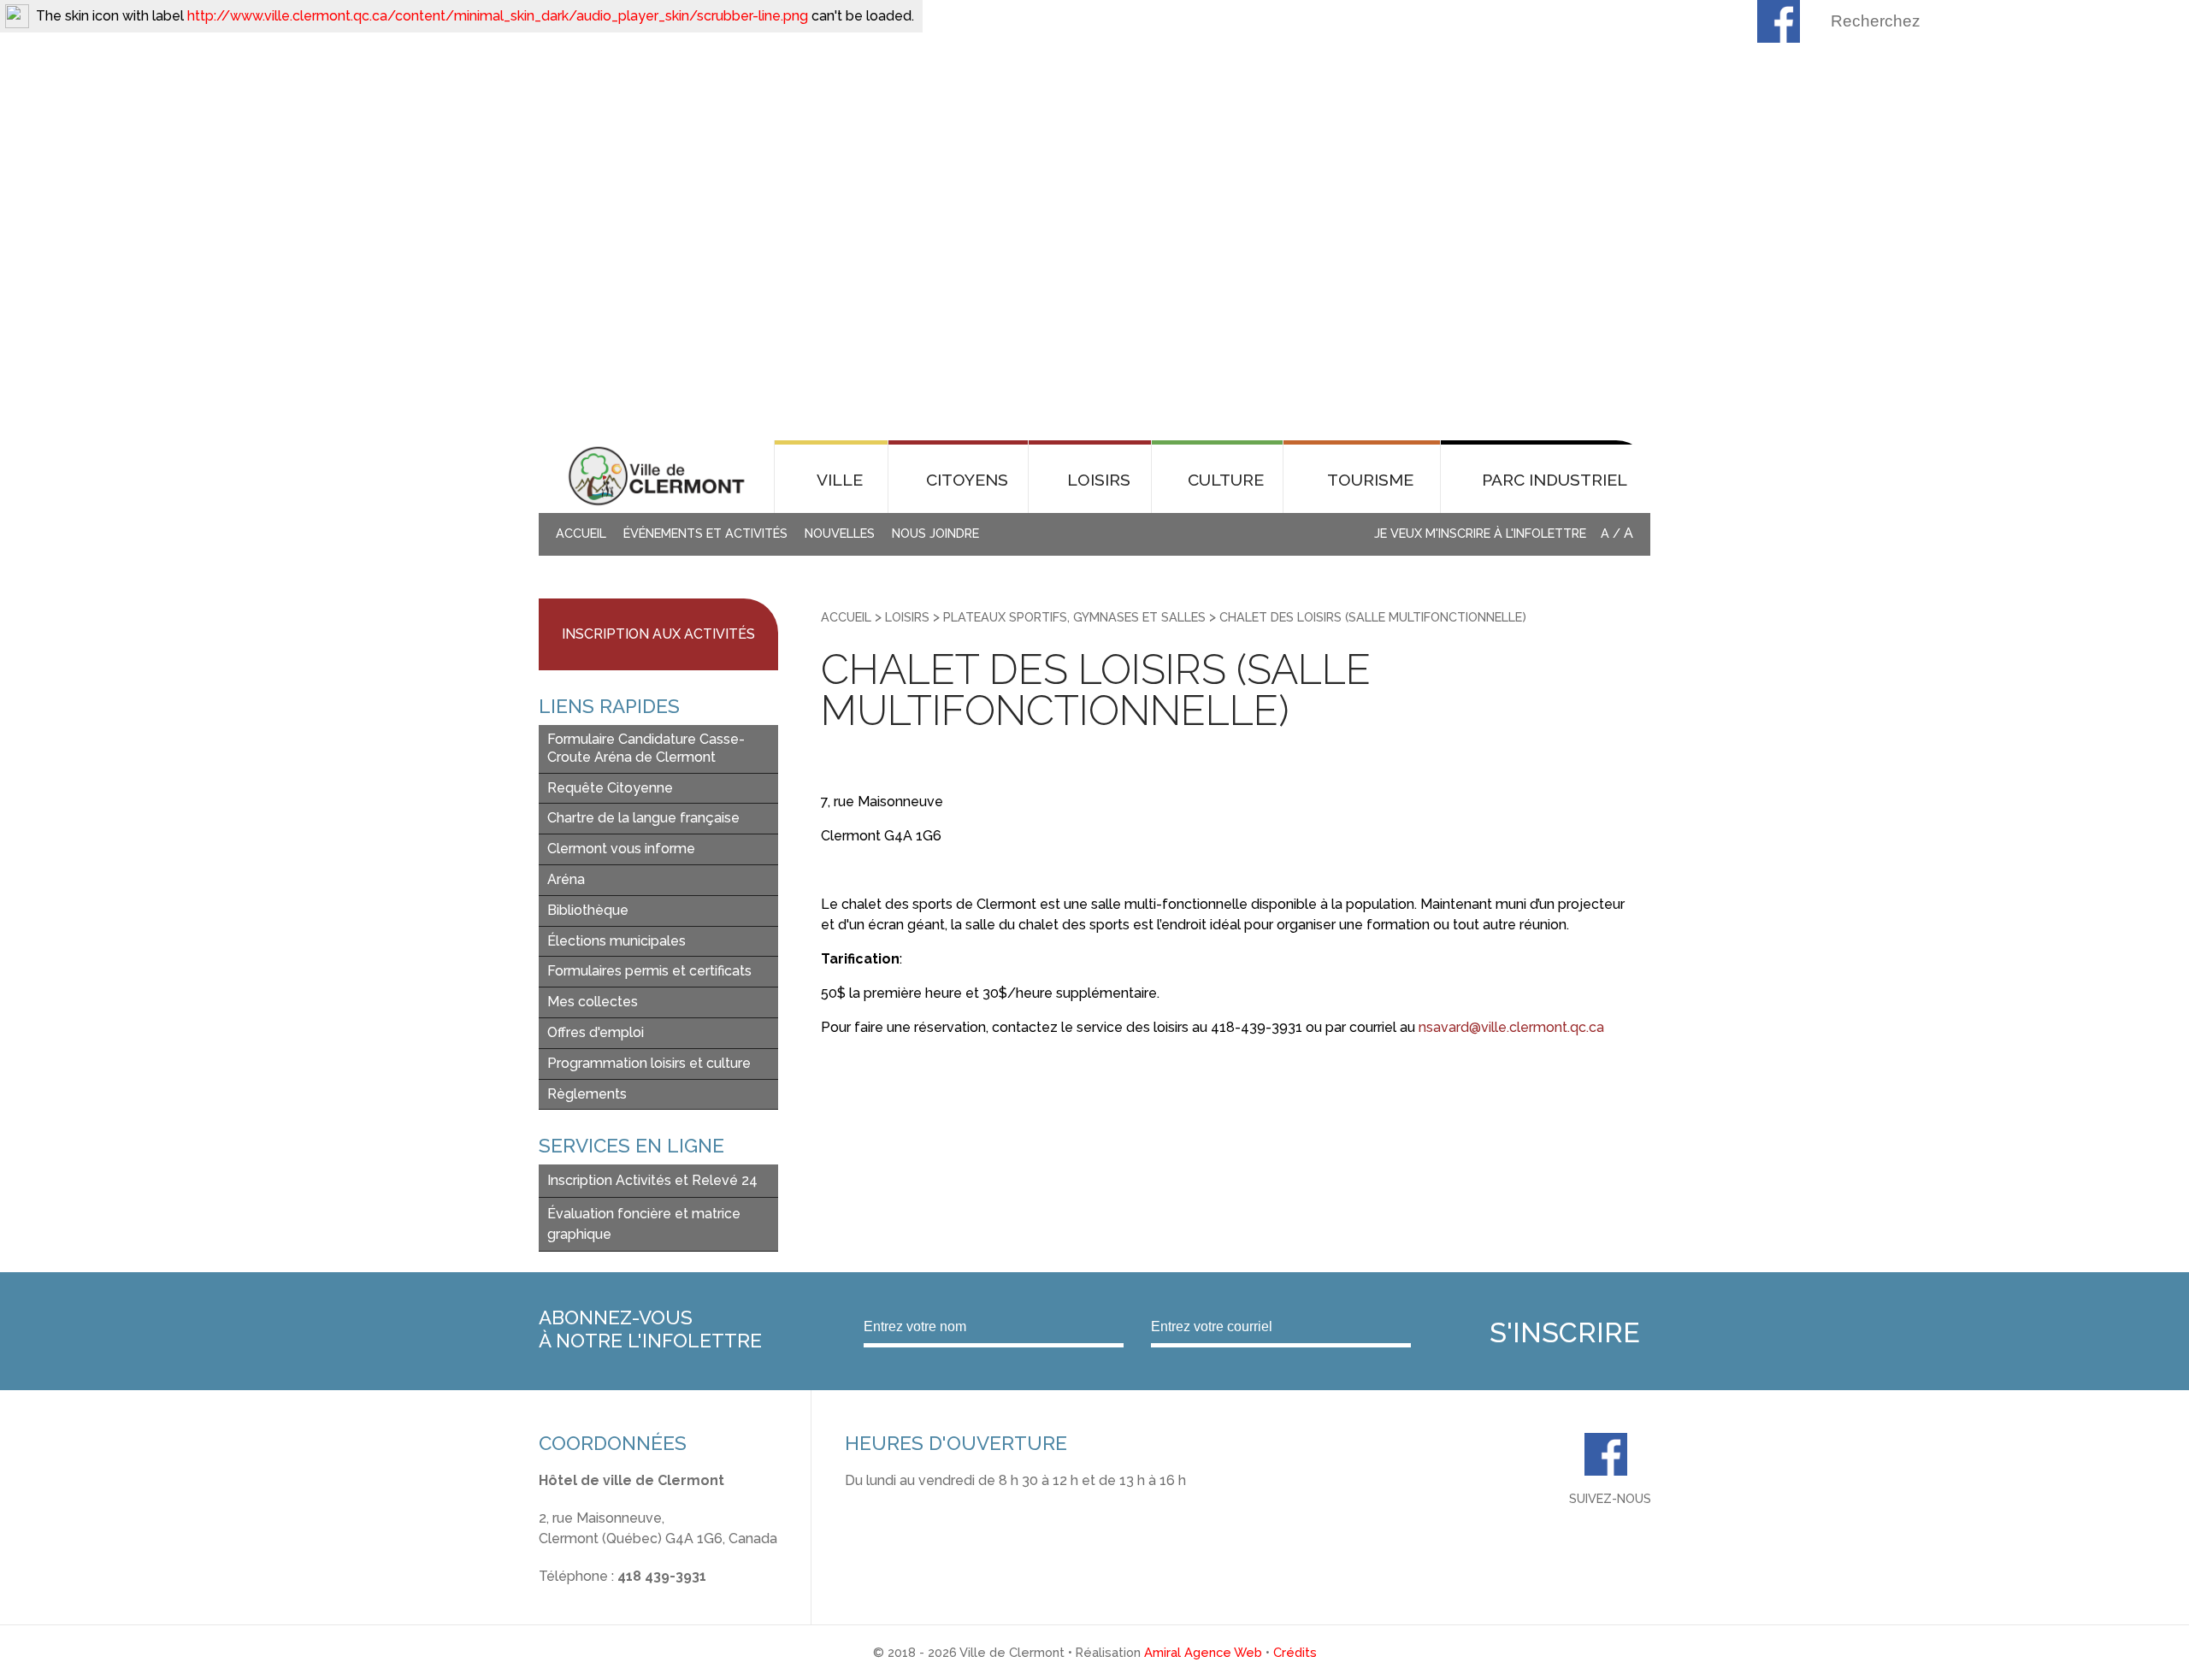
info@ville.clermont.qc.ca (619, 1597)
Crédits (1295, 1652)
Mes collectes (593, 1002)
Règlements (587, 1094)
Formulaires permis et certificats (649, 971)
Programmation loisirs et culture (649, 1063)
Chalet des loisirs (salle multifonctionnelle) (1373, 617)
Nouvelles (840, 533)
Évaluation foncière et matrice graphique (644, 1224)
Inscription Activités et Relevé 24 (652, 1180)
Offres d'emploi (596, 1032)
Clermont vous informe (621, 849)
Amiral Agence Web (1203, 1652)
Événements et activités (705, 533)
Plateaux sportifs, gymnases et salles (1074, 617)
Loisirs (907, 617)
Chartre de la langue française (643, 818)
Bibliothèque (588, 910)
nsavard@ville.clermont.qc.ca (1511, 1027)
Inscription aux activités (658, 634)
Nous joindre (935, 533)
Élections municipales (617, 941)
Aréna (566, 879)
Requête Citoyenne (610, 788)
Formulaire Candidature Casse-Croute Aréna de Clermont (646, 748)
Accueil (581, 533)
